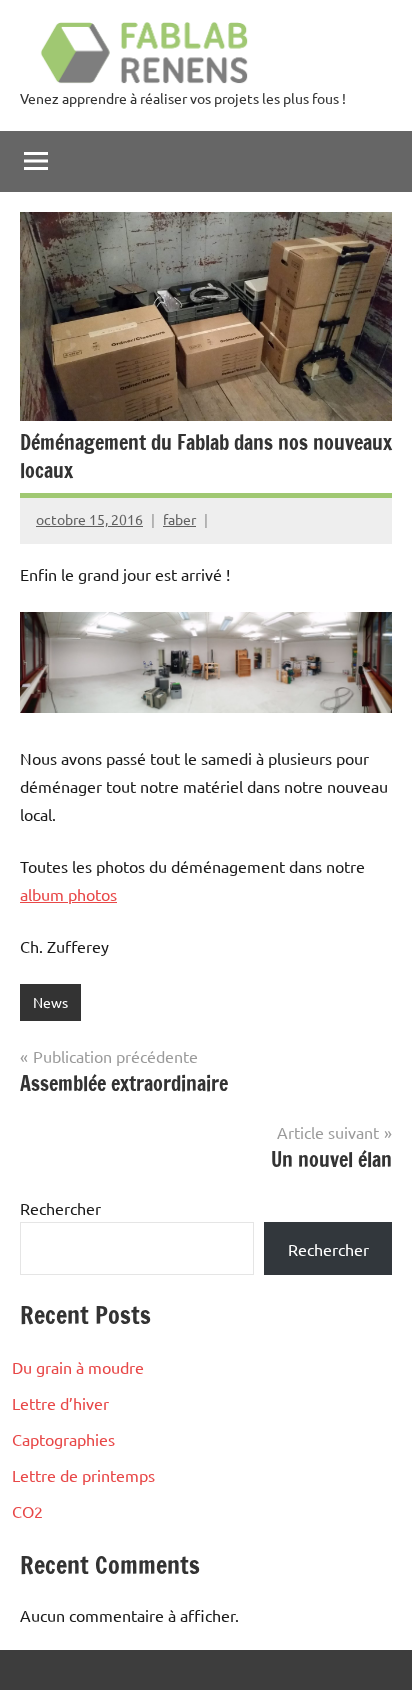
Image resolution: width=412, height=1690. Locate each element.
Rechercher (60, 1208)
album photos (68, 894)
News (50, 1002)
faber (179, 519)
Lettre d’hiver (60, 1403)
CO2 (27, 1511)
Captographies (63, 1439)
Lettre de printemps (83, 1475)
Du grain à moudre (78, 1367)
